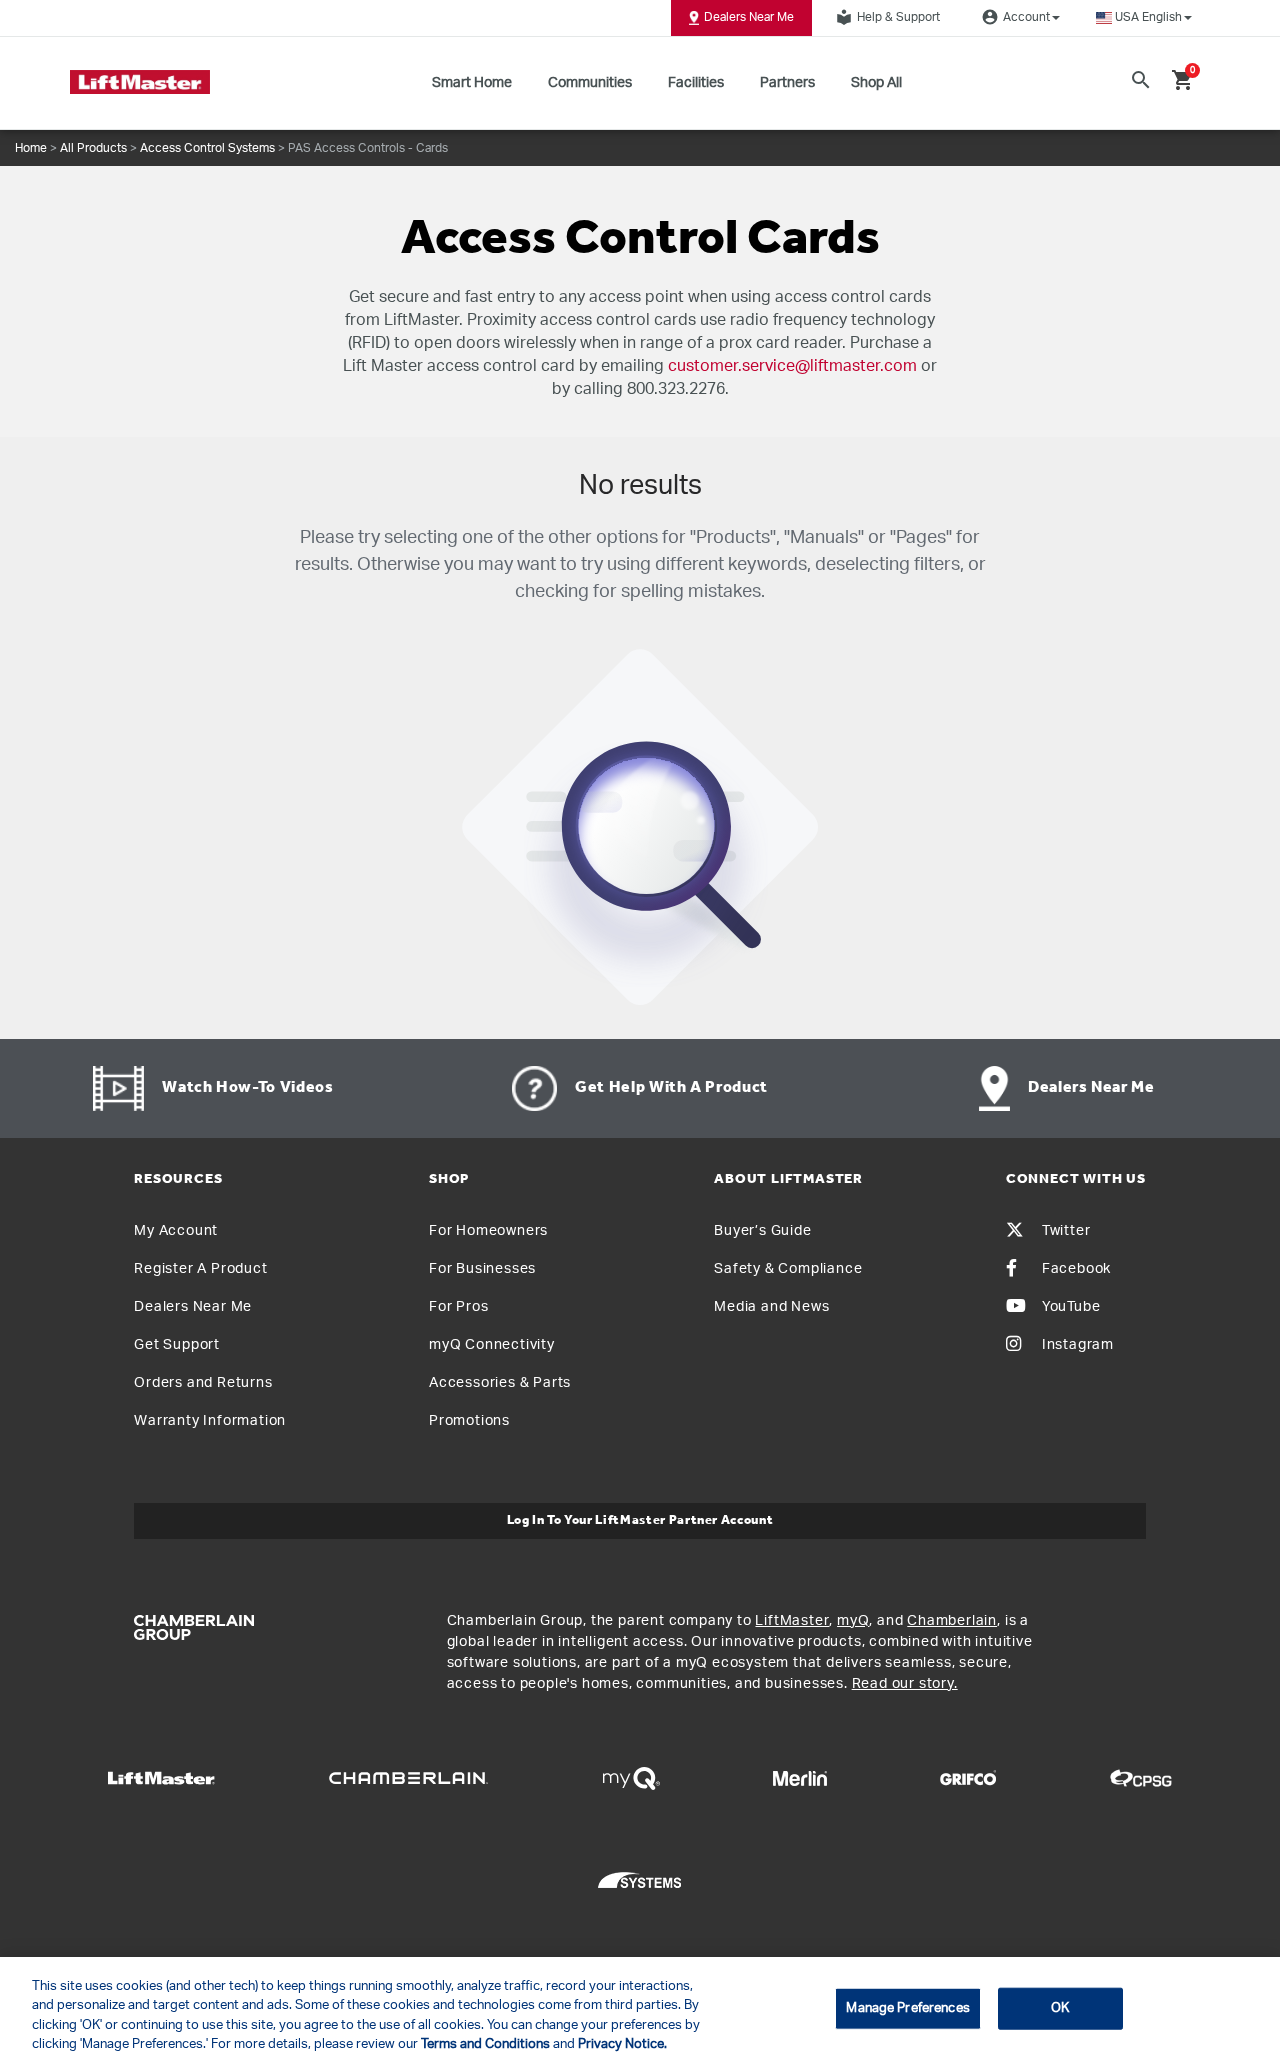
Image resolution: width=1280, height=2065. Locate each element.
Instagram (1078, 1345)
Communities (590, 83)
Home (31, 148)
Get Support (177, 1345)
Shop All (876, 83)
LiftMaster (792, 1621)
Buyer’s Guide (762, 1231)
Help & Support (888, 17)
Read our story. (905, 1684)
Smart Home (472, 83)
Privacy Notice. (622, 2044)
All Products (93, 148)
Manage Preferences (907, 2008)
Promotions (469, 1421)
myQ (853, 1621)
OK (1060, 2008)
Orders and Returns (203, 1383)
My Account (176, 1231)
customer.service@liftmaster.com (792, 366)
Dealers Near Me (749, 17)
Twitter (1066, 1231)
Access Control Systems (207, 148)
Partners (787, 83)
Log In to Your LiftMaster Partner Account (640, 1520)
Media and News (771, 1307)
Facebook (1076, 1269)
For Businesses (482, 1269)
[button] (1144, 17)
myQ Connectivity (492, 1345)
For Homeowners (488, 1231)
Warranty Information (210, 1421)
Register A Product (200, 1269)
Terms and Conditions (485, 2044)
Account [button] (1016, 17)
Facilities (696, 83)
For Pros (458, 1307)
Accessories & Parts (500, 1383)
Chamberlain (952, 1621)
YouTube (1071, 1307)
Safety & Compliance (788, 1269)
